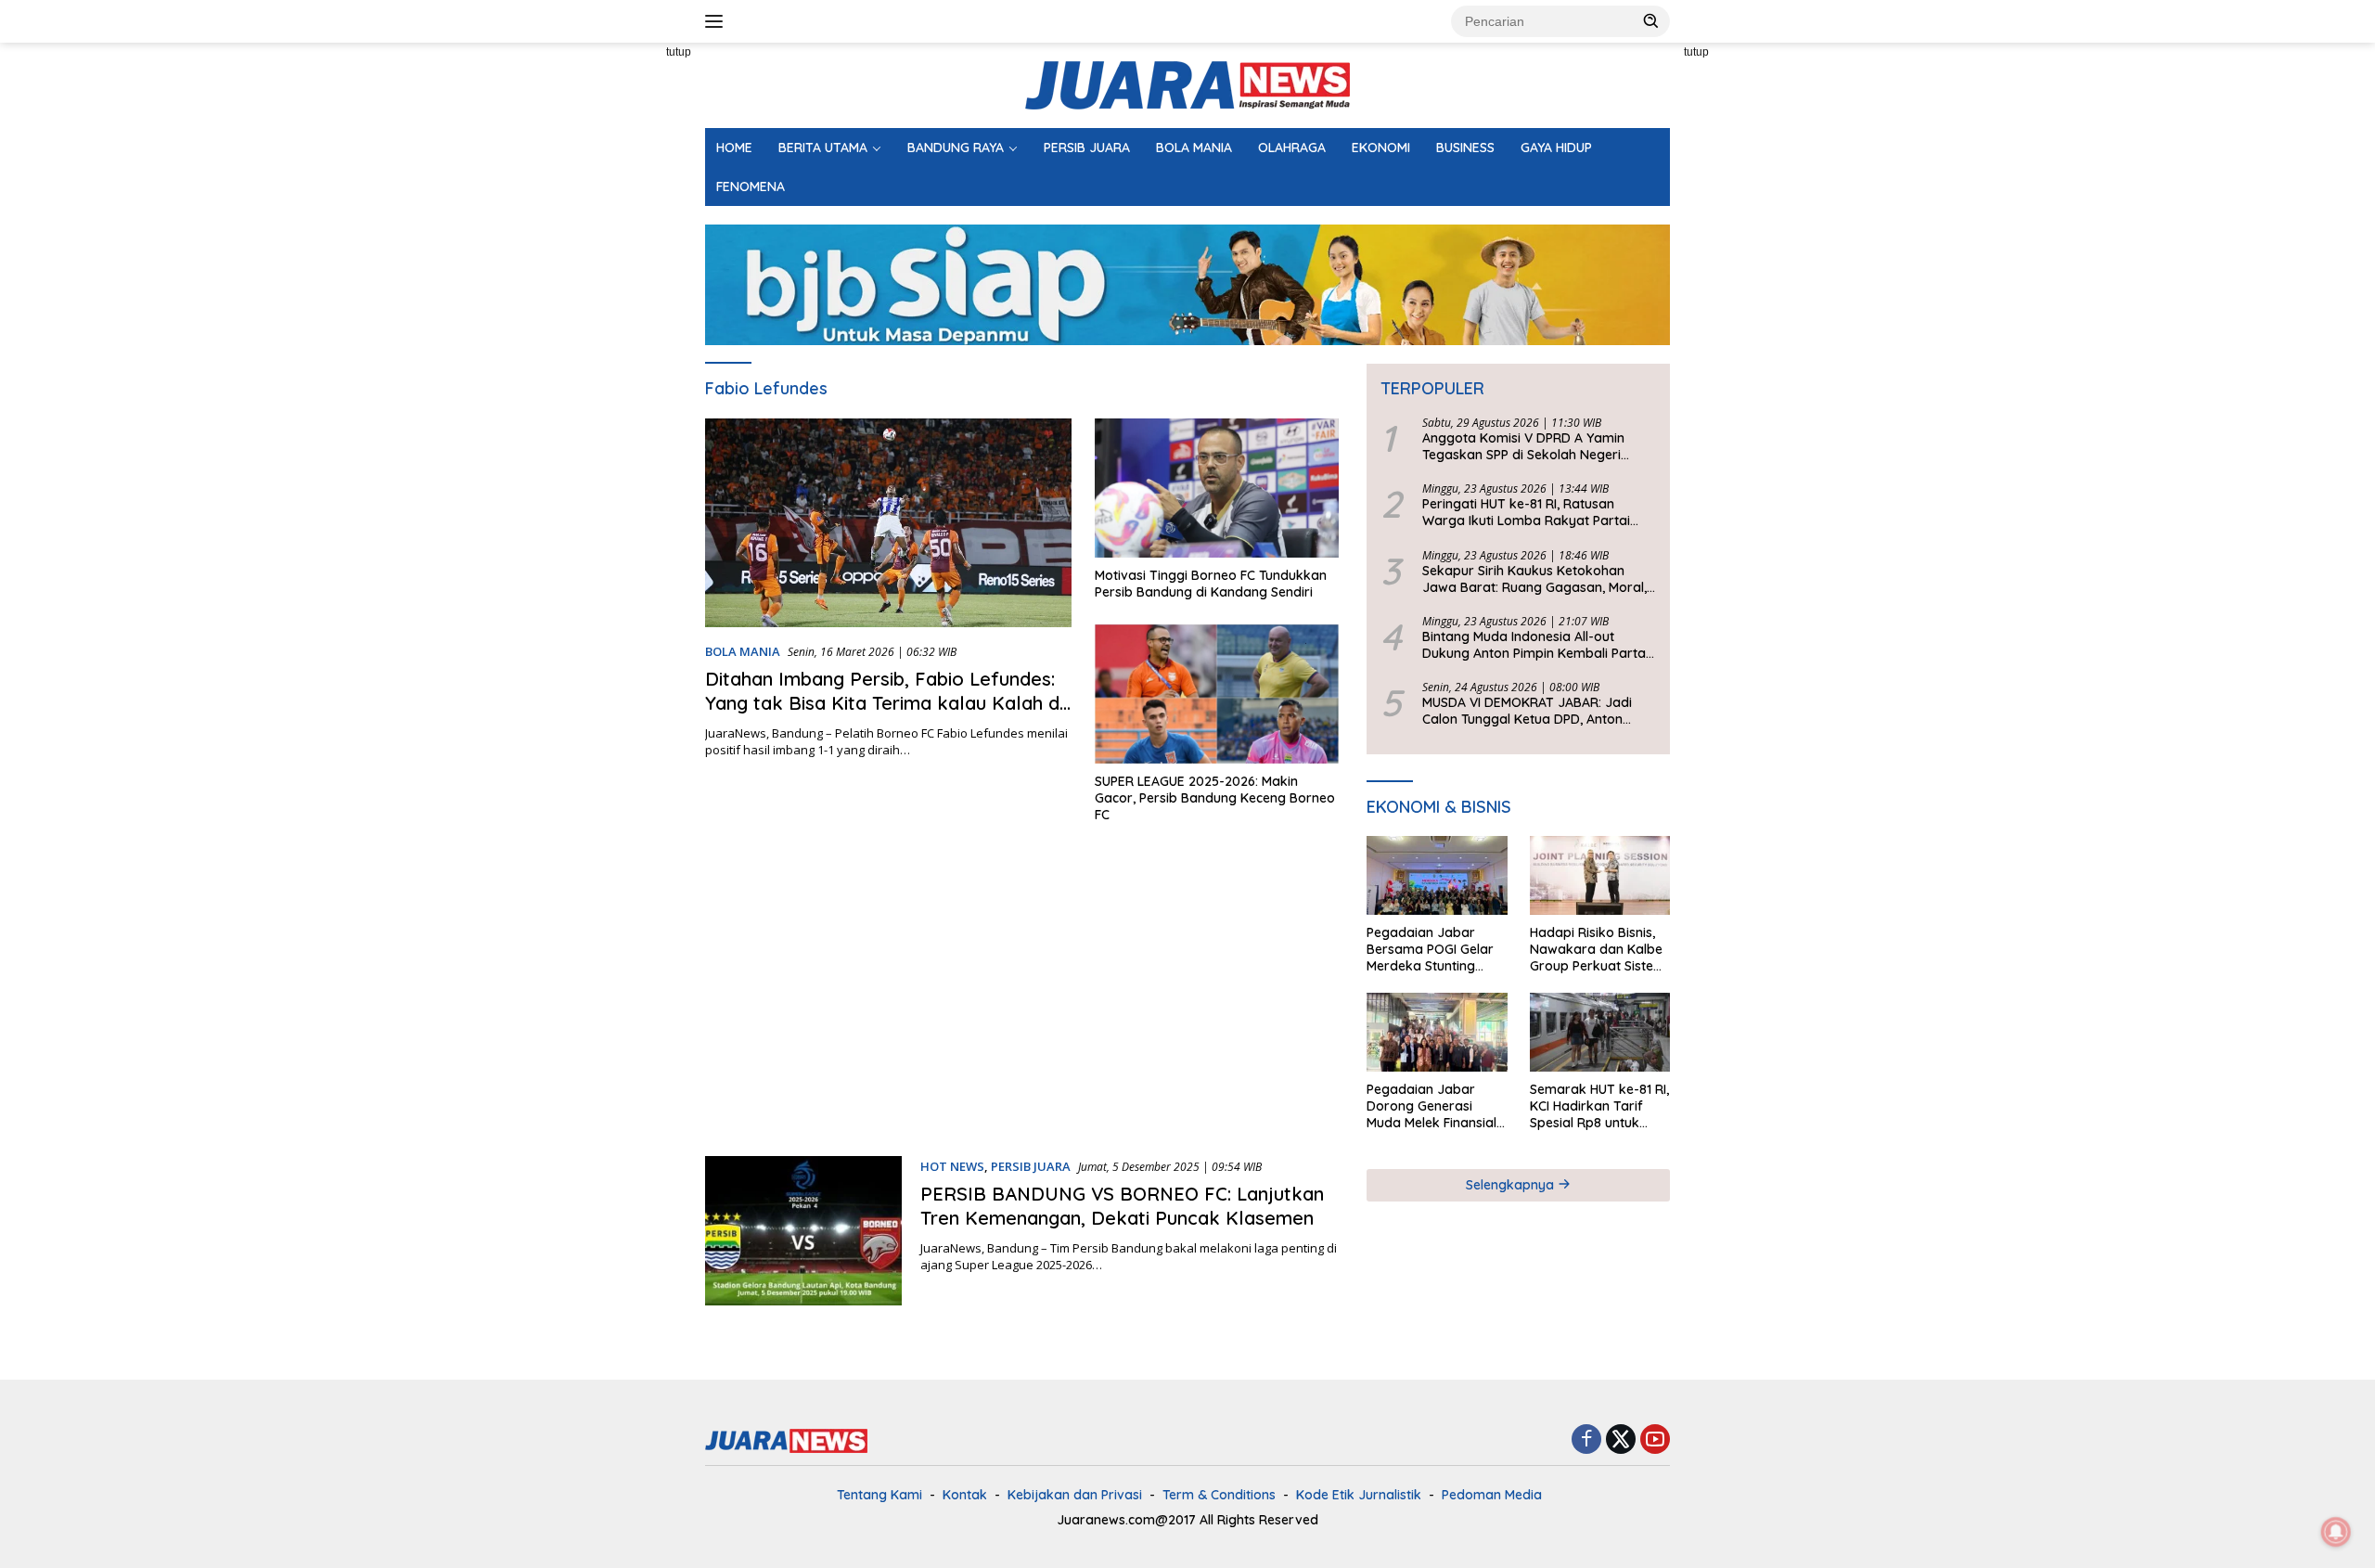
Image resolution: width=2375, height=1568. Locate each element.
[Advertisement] (622, 321)
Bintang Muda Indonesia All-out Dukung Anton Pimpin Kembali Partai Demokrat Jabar (1535, 645)
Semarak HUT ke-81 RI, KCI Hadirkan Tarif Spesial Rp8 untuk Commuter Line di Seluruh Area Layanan (1599, 1106)
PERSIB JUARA (1087, 148)
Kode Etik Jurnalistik (1359, 1495)
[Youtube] (1655, 1440)
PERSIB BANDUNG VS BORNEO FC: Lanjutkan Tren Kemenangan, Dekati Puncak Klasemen (1122, 1206)
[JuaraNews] (1187, 84)
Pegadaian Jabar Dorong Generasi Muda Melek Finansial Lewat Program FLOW (1434, 1106)
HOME (734, 148)
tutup (679, 52)
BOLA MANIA (1194, 148)
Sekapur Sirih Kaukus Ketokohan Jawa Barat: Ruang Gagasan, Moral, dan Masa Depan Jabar (1534, 579)
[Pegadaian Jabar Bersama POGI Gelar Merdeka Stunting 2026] (1437, 875)
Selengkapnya (1512, 1185)
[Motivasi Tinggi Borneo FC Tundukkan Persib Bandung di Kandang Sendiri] (1217, 488)
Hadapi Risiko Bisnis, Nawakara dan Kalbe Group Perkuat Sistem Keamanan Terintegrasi (1598, 950)
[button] (1651, 20)
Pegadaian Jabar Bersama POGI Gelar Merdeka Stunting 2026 (1430, 950)
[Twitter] (1621, 1440)
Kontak (965, 1495)
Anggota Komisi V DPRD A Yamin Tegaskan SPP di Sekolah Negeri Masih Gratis (1523, 446)
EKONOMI (1381, 148)
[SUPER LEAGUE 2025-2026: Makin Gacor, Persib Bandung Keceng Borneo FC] (1217, 694)
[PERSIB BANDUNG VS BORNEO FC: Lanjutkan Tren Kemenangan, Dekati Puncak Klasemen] (803, 1231)
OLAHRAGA (1292, 148)
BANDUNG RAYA (956, 148)
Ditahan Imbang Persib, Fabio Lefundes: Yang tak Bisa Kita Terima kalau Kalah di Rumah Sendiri (884, 703)
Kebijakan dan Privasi (1075, 1495)
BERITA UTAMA (823, 148)
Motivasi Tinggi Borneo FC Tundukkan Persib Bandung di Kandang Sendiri (1211, 584)
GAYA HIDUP (1556, 148)
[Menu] (718, 21)
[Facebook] (1586, 1440)
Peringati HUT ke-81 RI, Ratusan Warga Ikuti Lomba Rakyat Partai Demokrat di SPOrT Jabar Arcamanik (1539, 512)
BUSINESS (1465, 148)
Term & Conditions (1219, 1495)
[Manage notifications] (2336, 1532)
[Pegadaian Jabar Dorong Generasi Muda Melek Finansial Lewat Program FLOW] (1437, 1032)
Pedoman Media (1492, 1495)
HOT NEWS (952, 1166)
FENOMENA (751, 186)
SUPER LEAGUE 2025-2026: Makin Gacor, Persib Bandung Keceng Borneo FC (1215, 798)
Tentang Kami (879, 1495)
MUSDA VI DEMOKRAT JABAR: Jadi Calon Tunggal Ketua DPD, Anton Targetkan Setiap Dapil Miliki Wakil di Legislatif (1536, 711)
